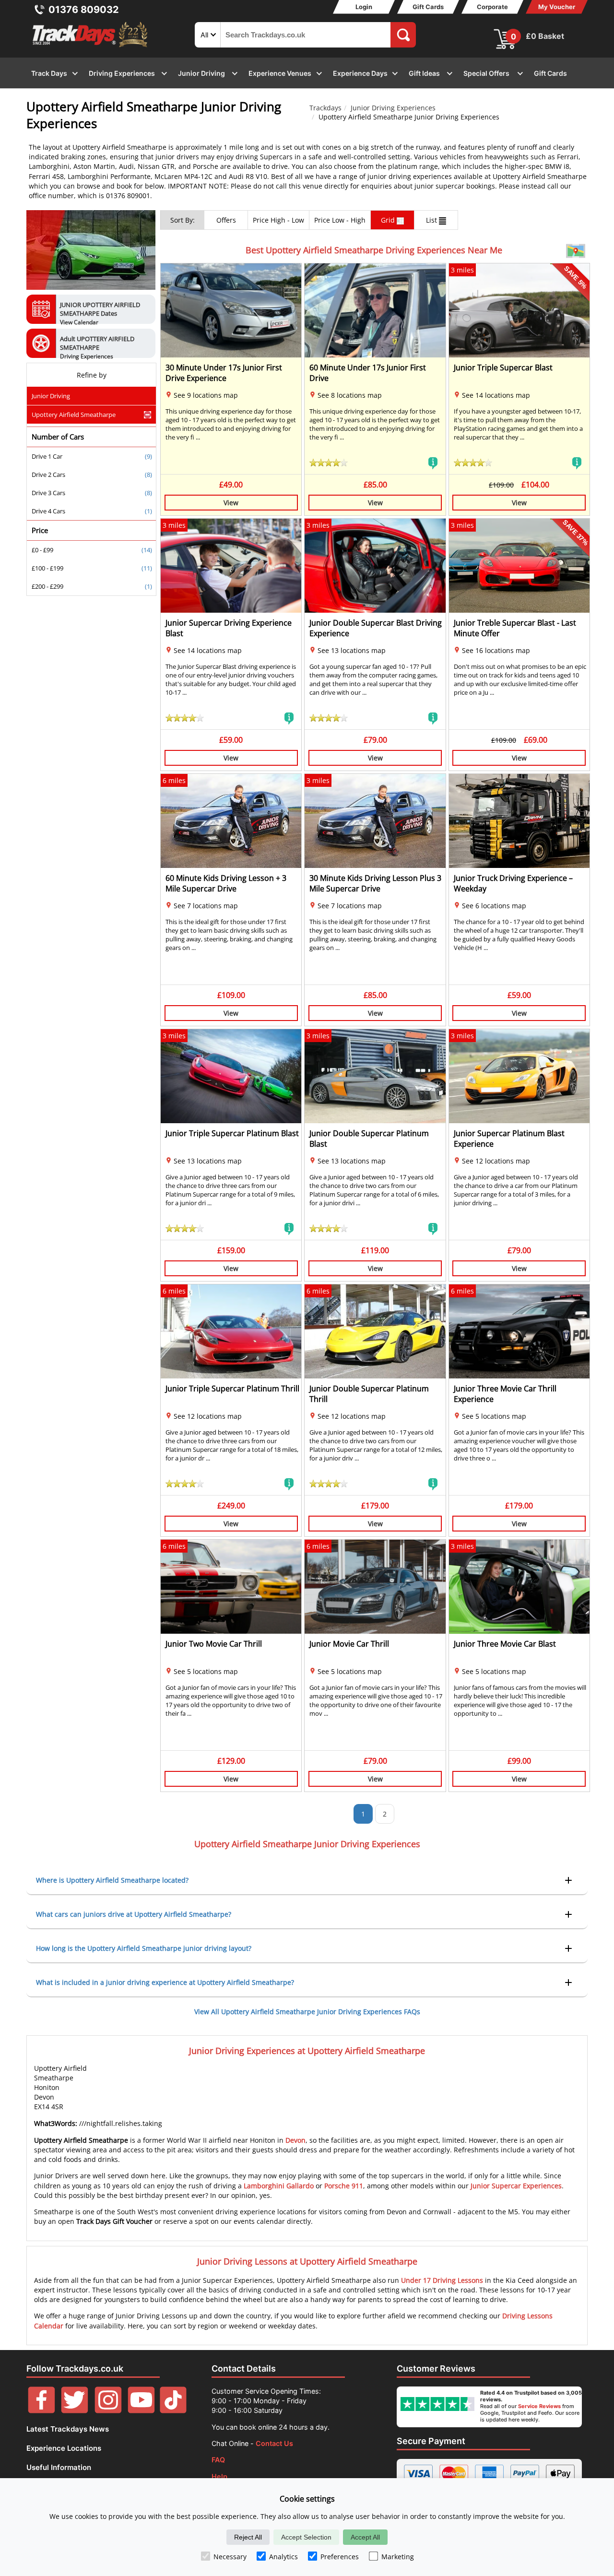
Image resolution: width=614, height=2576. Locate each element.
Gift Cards (428, 7)
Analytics (283, 2557)
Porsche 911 (344, 2186)
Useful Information (59, 2467)
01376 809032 (84, 10)
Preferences (340, 2557)
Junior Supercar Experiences (516, 2186)
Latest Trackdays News (68, 2429)
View (231, 503)
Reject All (248, 2537)
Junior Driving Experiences (393, 108)
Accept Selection (306, 2537)
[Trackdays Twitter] (75, 2411)
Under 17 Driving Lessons (442, 2280)
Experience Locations (64, 2448)
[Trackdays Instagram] (108, 2411)
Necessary (230, 2557)
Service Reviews (539, 2406)
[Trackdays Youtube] (141, 2411)
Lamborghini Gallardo (279, 2186)
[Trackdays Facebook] (41, 2411)
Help (219, 2476)
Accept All (365, 2537)
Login (364, 7)
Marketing (398, 2557)
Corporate (492, 7)
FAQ (218, 2460)
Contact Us (274, 2443)
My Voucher (557, 7)
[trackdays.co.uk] (91, 47)
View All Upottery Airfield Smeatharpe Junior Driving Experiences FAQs (307, 2012)
